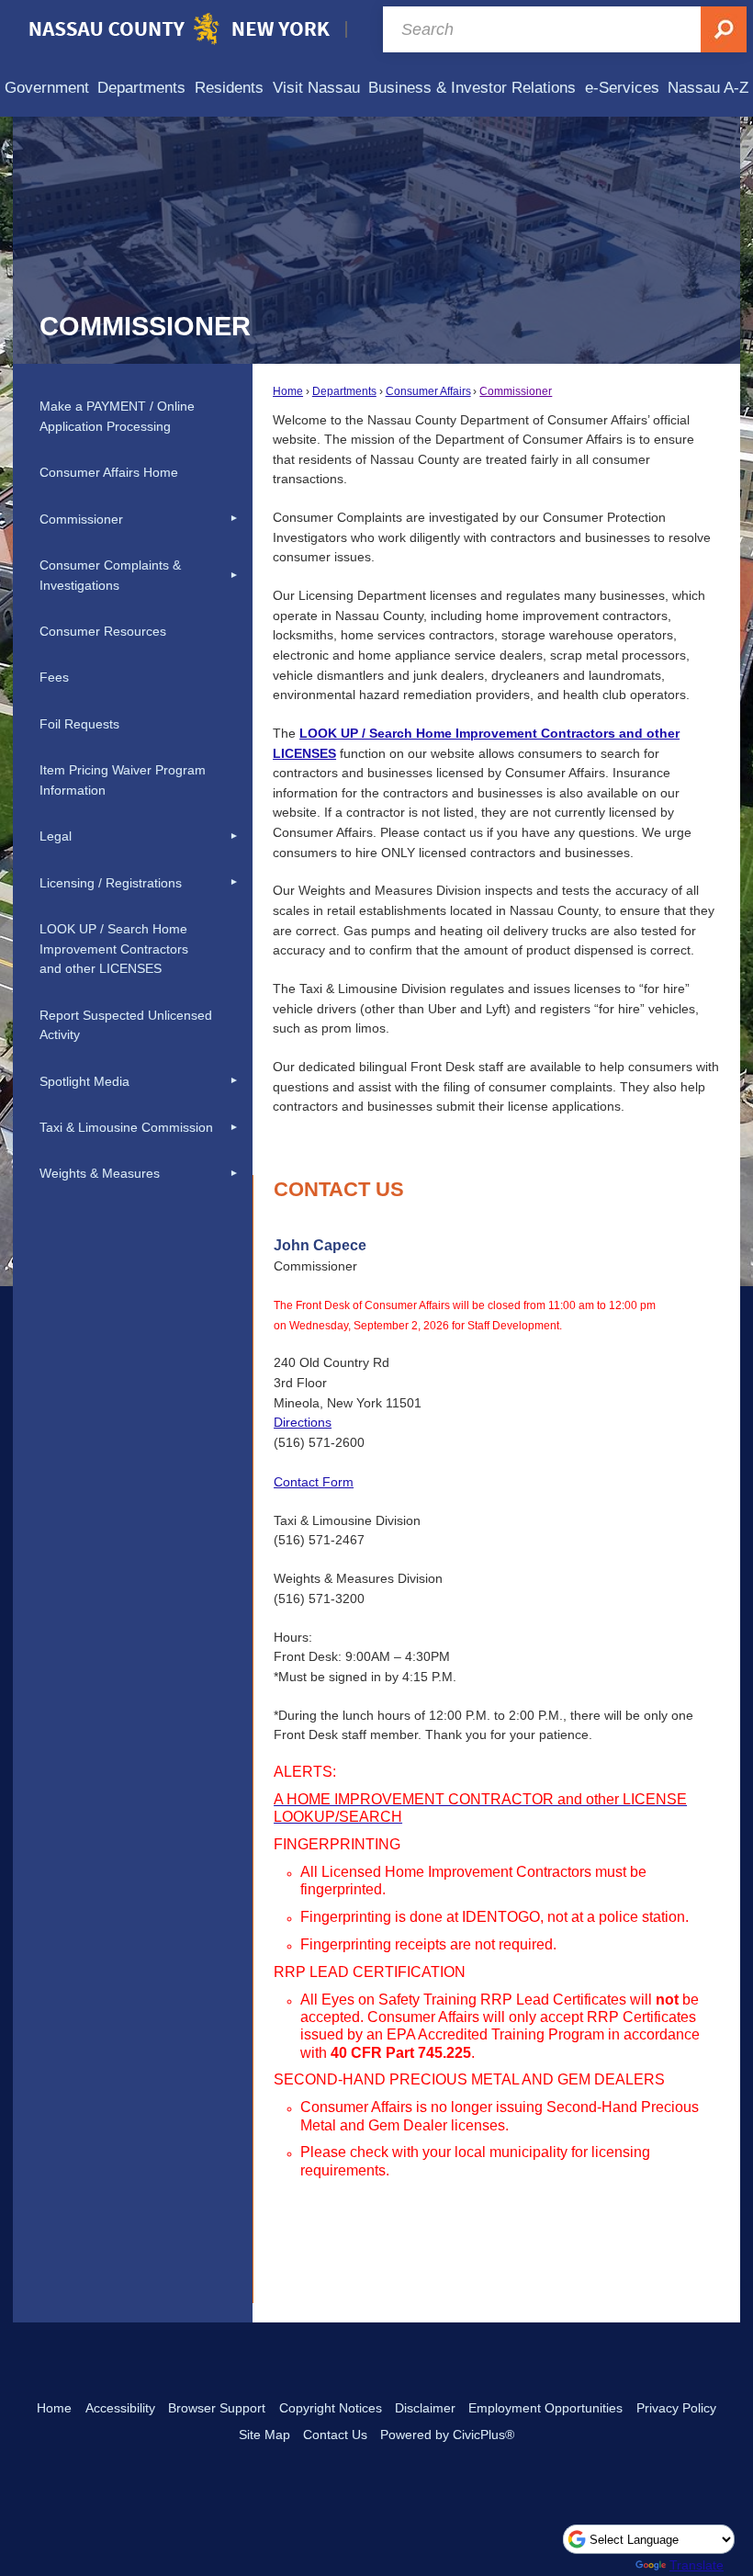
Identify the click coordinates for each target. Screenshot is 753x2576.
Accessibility (120, 2408)
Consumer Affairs (428, 391)
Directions (303, 1422)
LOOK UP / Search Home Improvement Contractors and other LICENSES (114, 949)
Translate (697, 2565)
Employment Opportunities (545, 2408)
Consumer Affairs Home (109, 472)
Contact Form (314, 1482)
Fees (54, 677)
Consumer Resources (103, 631)
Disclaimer (425, 2408)
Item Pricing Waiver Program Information (123, 780)
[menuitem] (47, 88)
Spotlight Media (84, 1081)
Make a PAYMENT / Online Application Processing (117, 416)
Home (288, 391)
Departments (344, 391)
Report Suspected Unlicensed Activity (126, 1025)
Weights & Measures (100, 1173)
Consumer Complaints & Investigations (110, 575)
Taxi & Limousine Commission (126, 1127)
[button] (234, 519)
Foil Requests (79, 724)
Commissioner (516, 391)
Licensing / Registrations (111, 883)
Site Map (264, 2435)
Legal (56, 836)
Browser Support (217, 2408)
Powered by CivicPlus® (447, 2435)
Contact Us (335, 2435)
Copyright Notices (331, 2408)
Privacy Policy (676, 2408)
